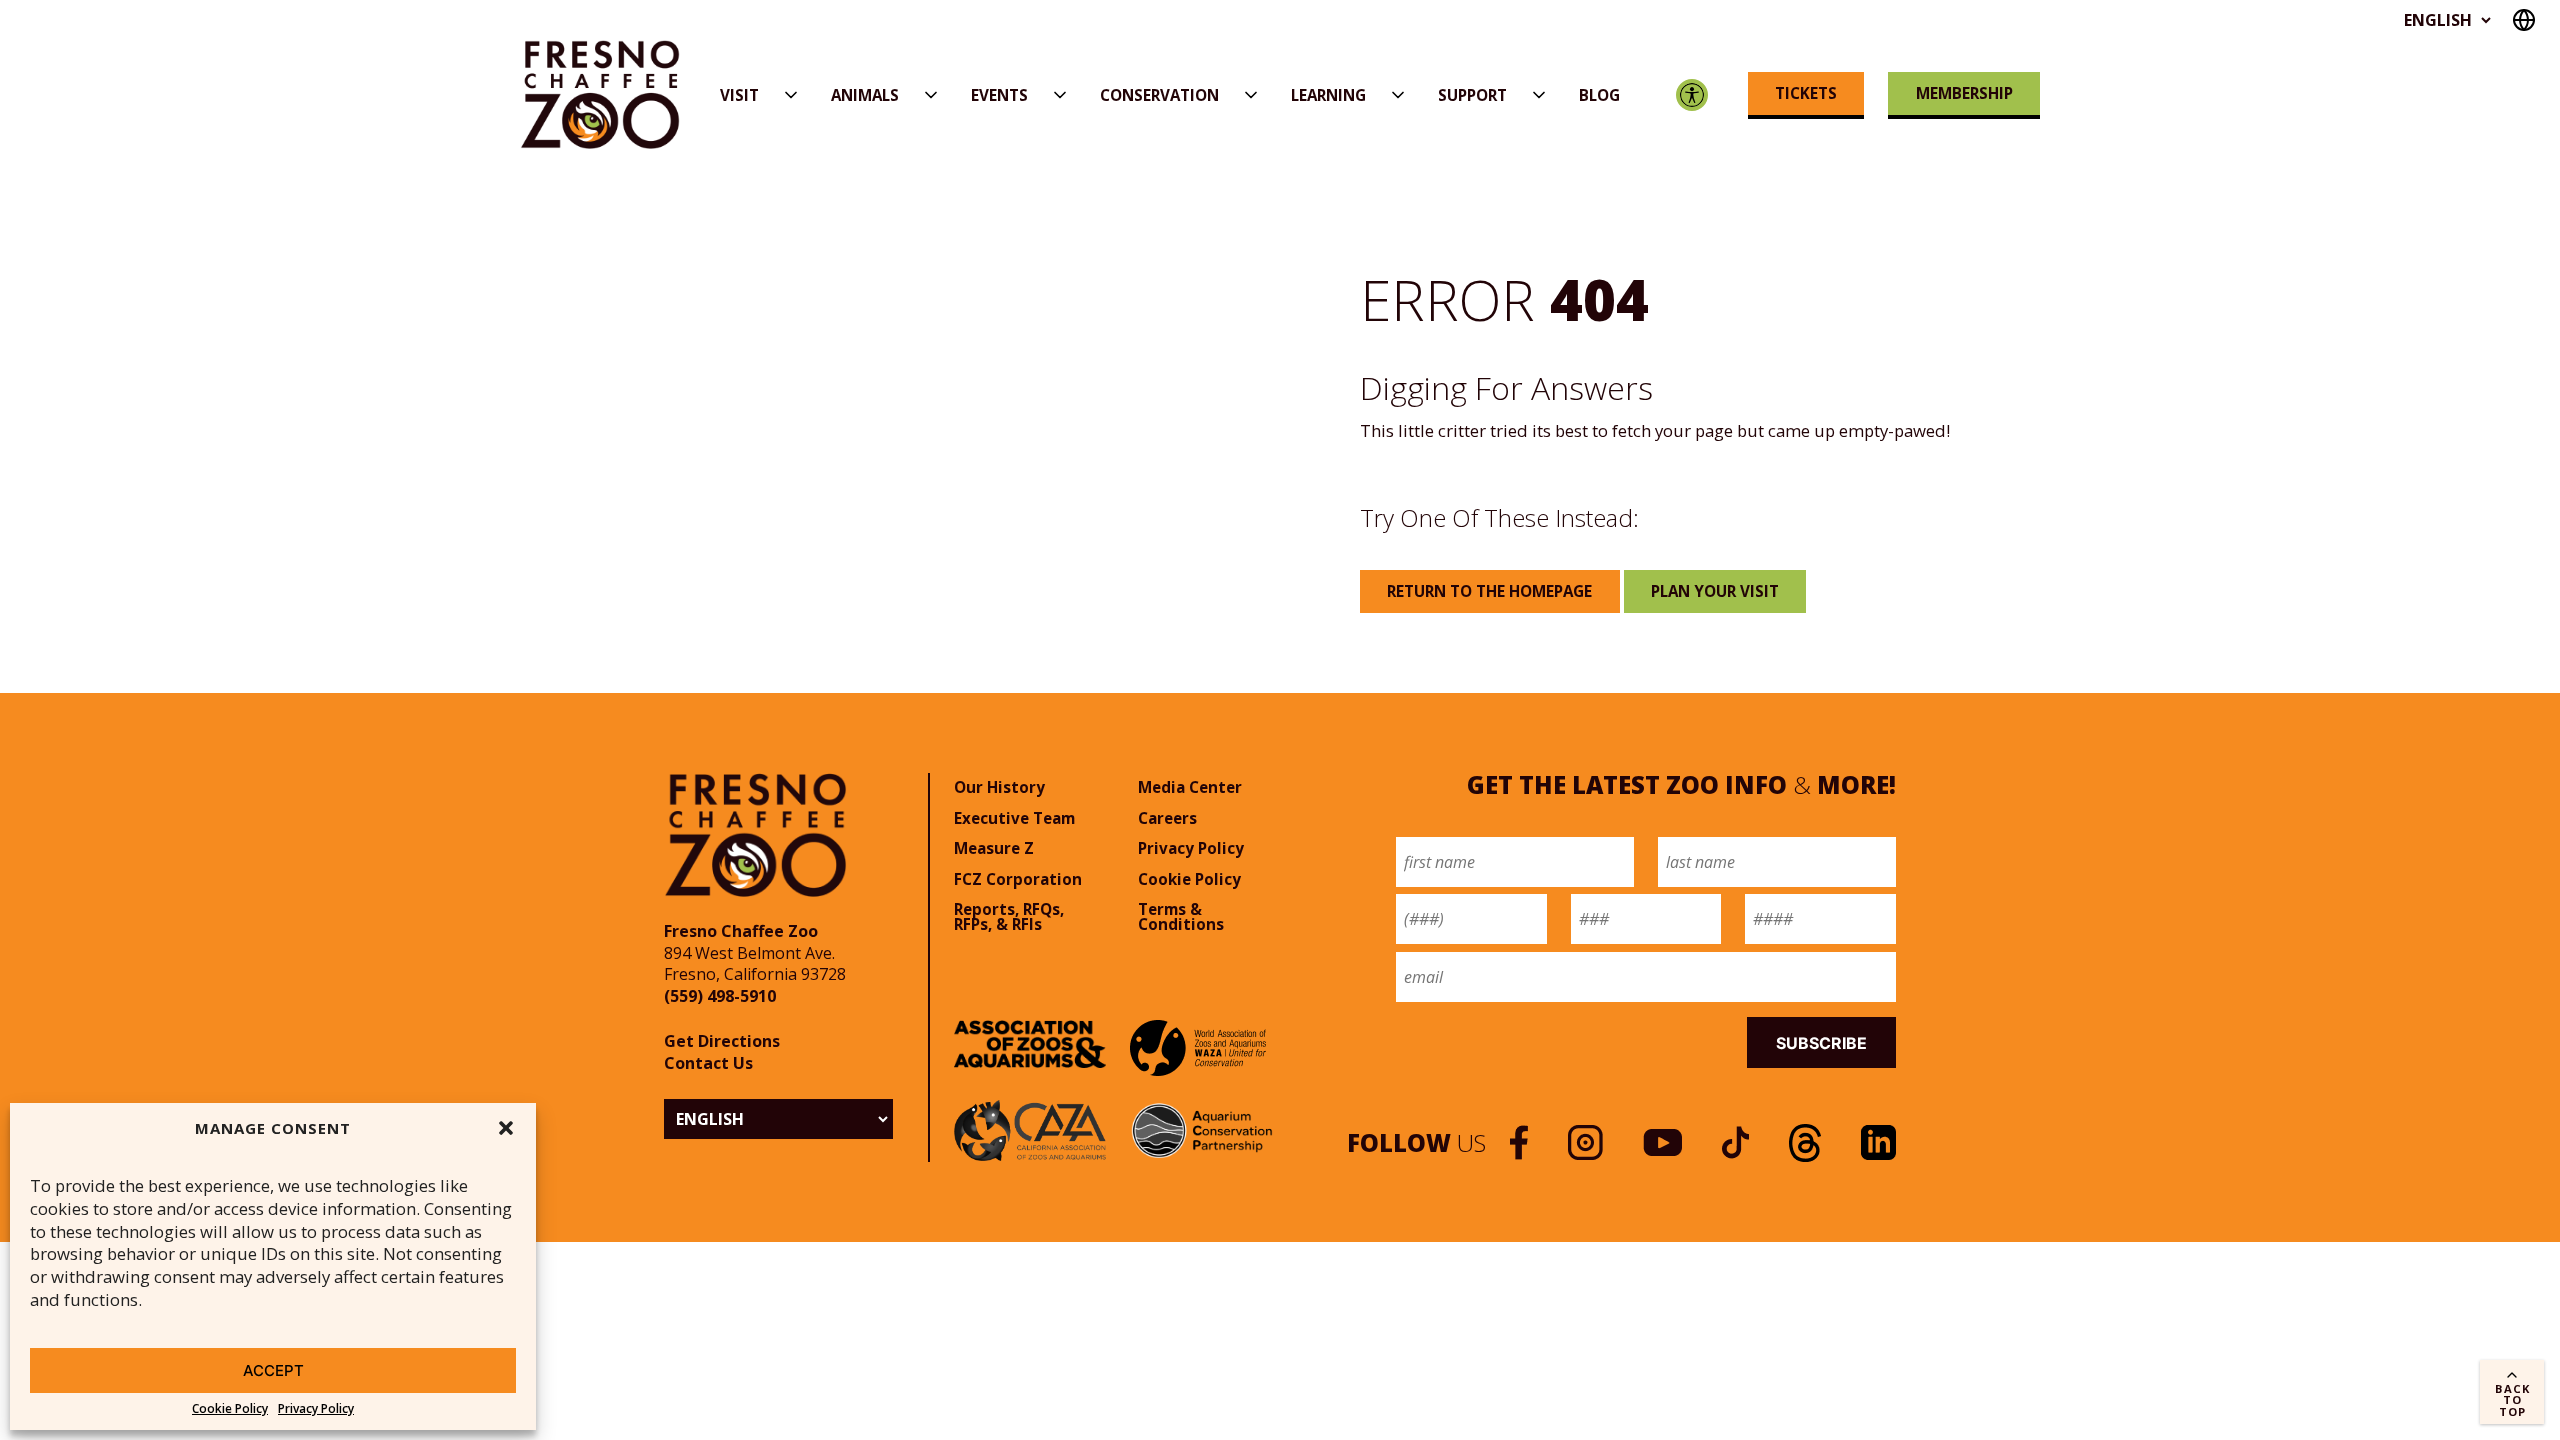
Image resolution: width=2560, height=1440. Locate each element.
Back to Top (2512, 1399)
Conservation (1159, 95)
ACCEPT (273, 1370)
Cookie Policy (230, 1409)
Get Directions (722, 1041)
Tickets (1806, 93)
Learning (1328, 95)
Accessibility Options (1692, 95)
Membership (1964, 93)
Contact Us (708, 1063)
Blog (1599, 95)
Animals (865, 95)
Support (1472, 95)
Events (999, 95)
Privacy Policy (316, 1409)
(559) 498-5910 (720, 996)
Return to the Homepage (1489, 591)
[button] (506, 1128)
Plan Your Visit (1715, 591)
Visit (739, 95)
